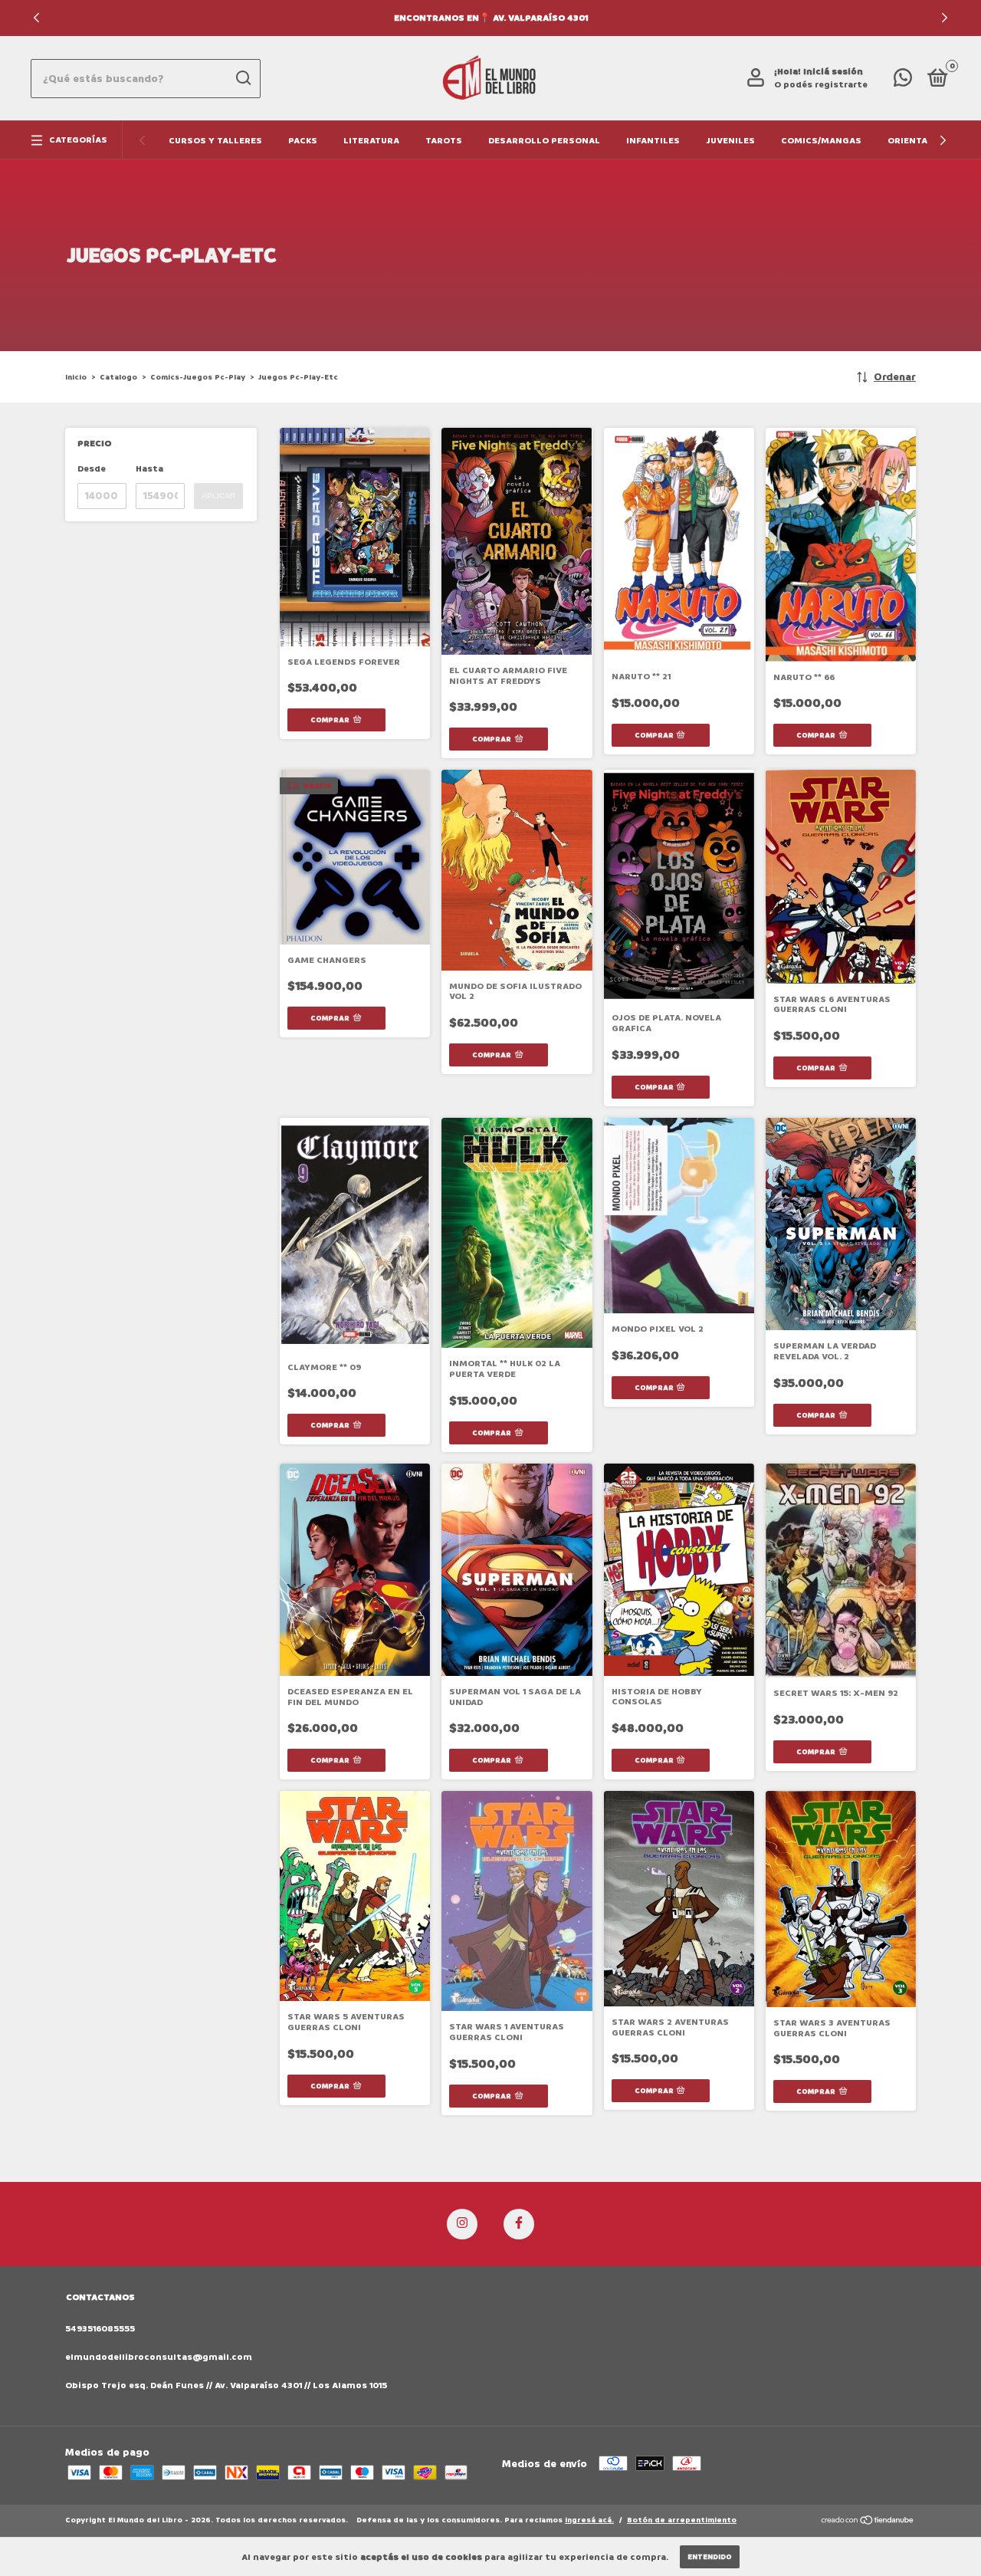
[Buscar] (243, 78)
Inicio (76, 377)
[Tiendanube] (868, 2522)
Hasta (149, 469)
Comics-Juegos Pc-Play (198, 377)
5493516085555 (100, 2329)
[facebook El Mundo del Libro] (519, 2224)
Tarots (444, 141)
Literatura (371, 141)
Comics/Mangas (821, 141)
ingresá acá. (589, 2520)
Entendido (710, 2557)
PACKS (303, 141)
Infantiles (653, 141)
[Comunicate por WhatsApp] (903, 82)
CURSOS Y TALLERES (215, 141)
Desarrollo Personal (544, 141)
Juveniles (730, 141)
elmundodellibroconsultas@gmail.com (159, 2357)
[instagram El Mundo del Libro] (462, 2224)
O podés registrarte (821, 85)
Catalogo (118, 377)
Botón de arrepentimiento (682, 2520)
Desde (92, 469)
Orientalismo (922, 141)
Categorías (78, 140)
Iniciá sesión (833, 72)
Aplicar (218, 496)
